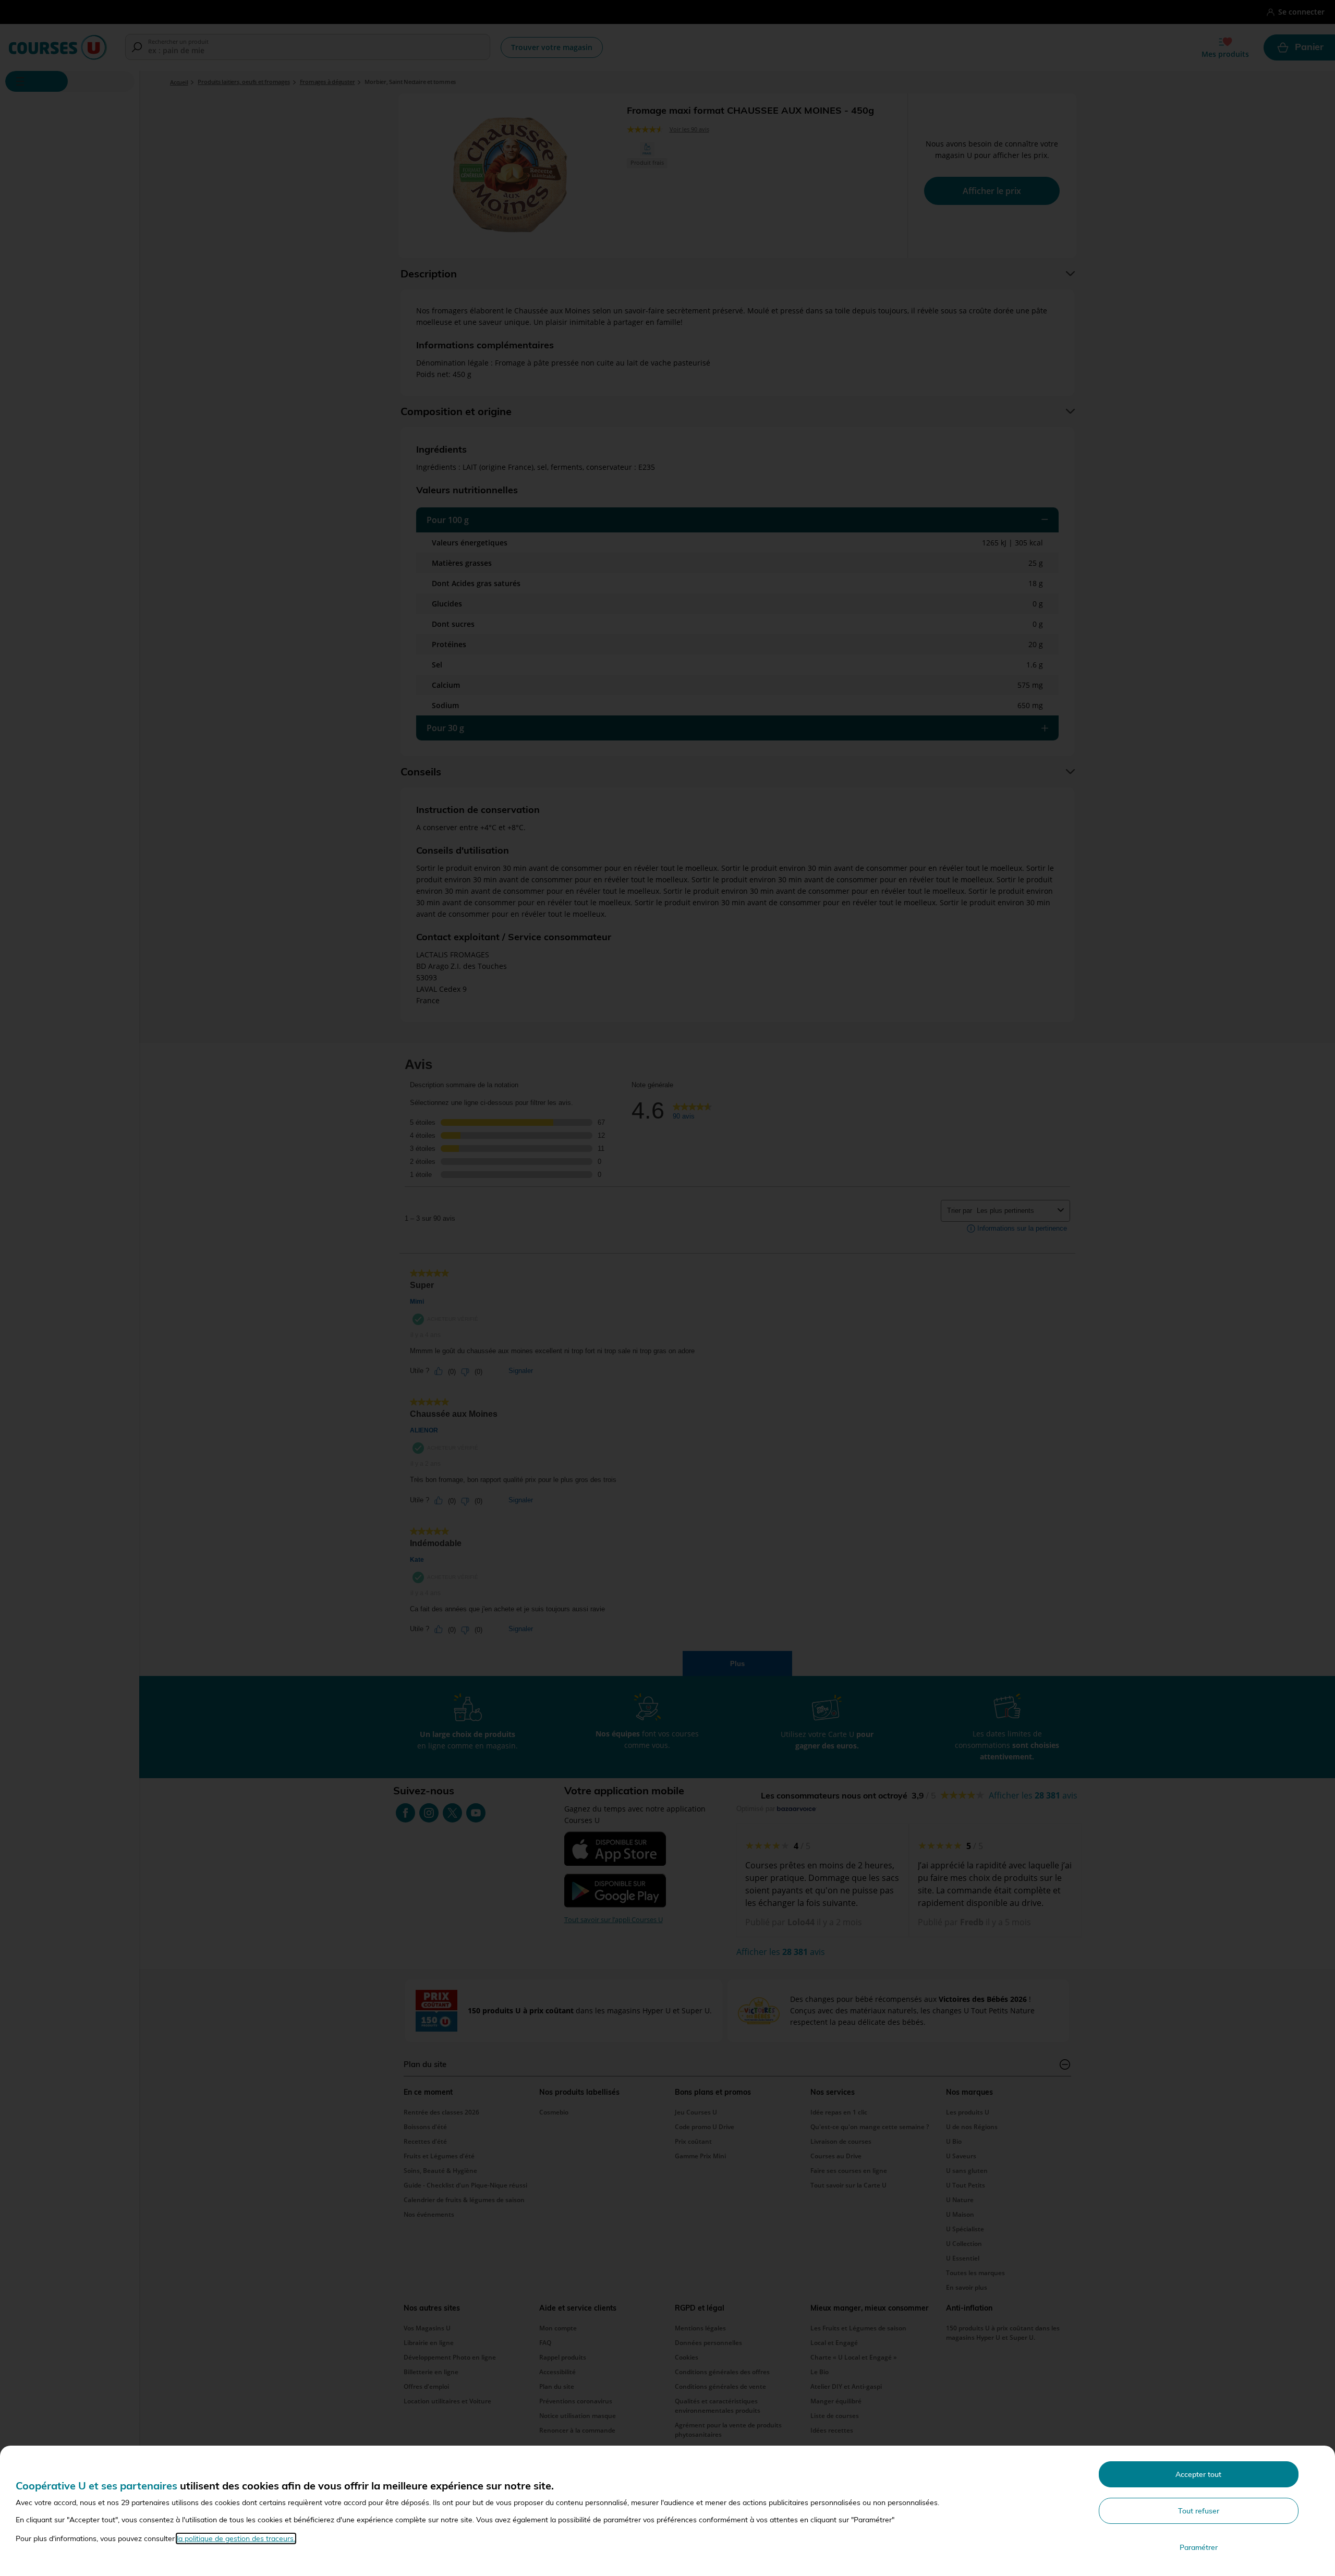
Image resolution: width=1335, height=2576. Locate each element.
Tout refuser (1199, 2511)
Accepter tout (1198, 2474)
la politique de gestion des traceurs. (236, 2538)
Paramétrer (1199, 2547)
